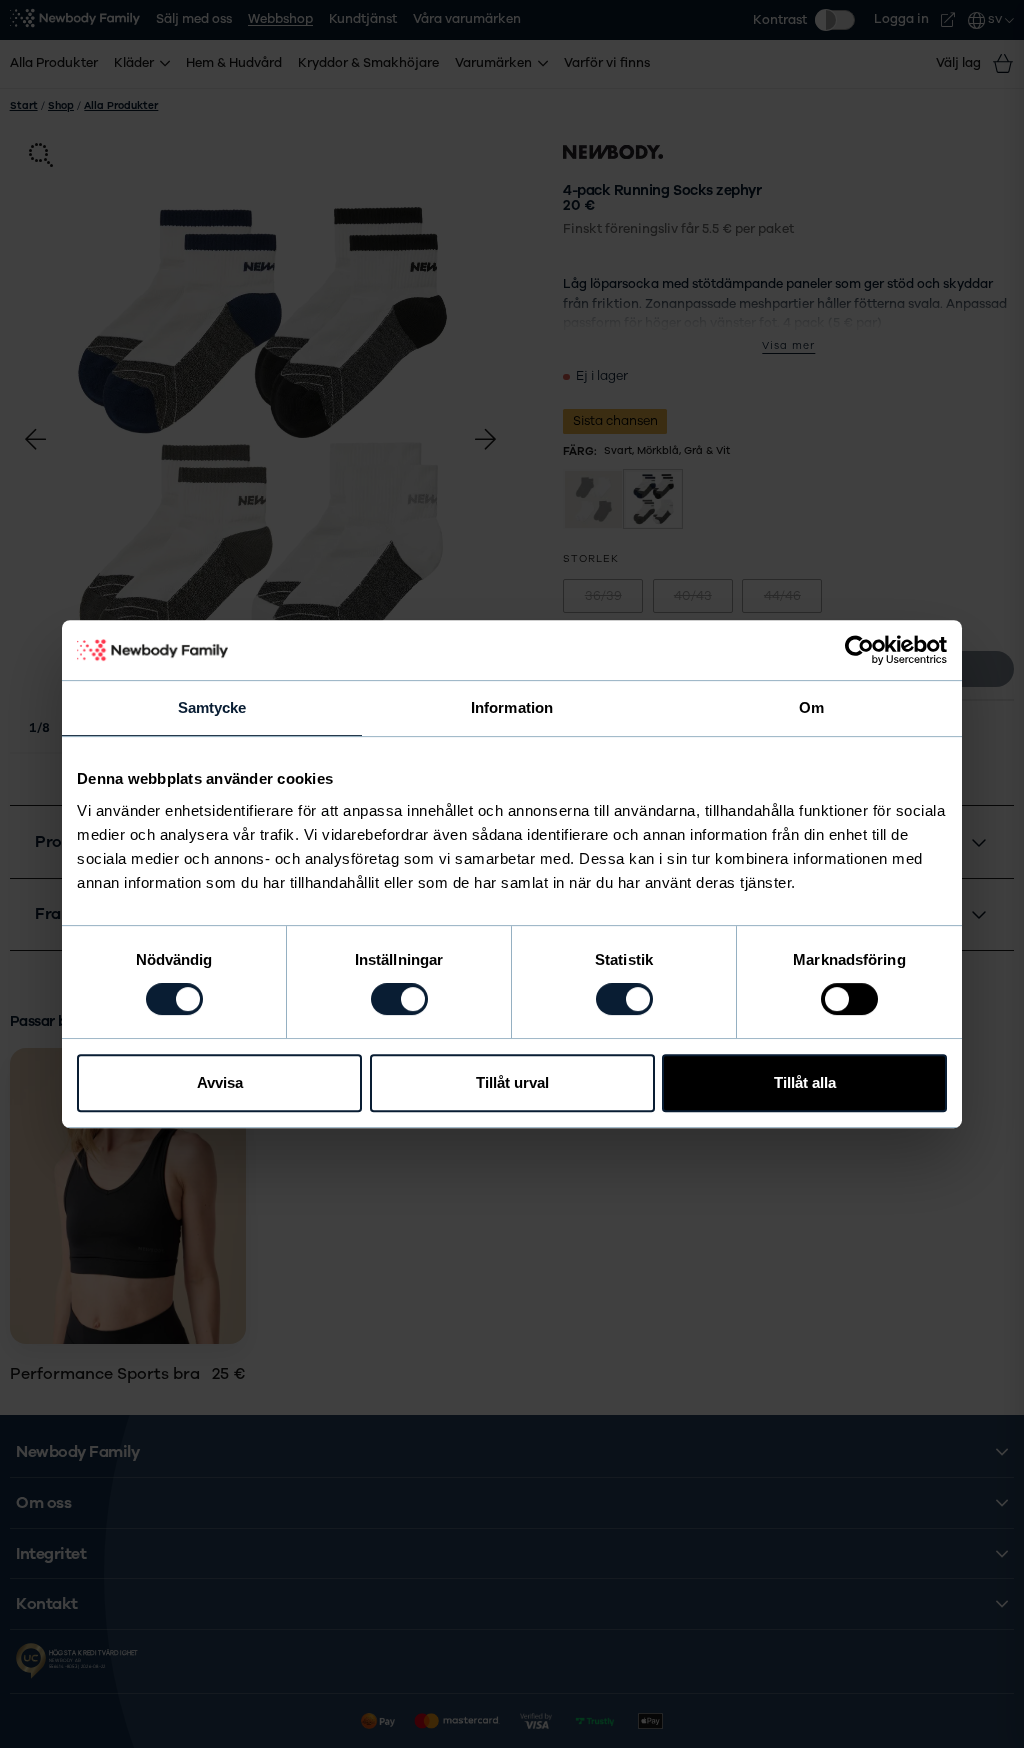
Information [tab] (512, 707)
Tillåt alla (805, 1082)
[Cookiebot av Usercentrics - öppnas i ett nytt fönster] (859, 650)
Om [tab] (811, 707)
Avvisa (220, 1082)
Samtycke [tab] (212, 707)
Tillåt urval (512, 1082)
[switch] (399, 999)
